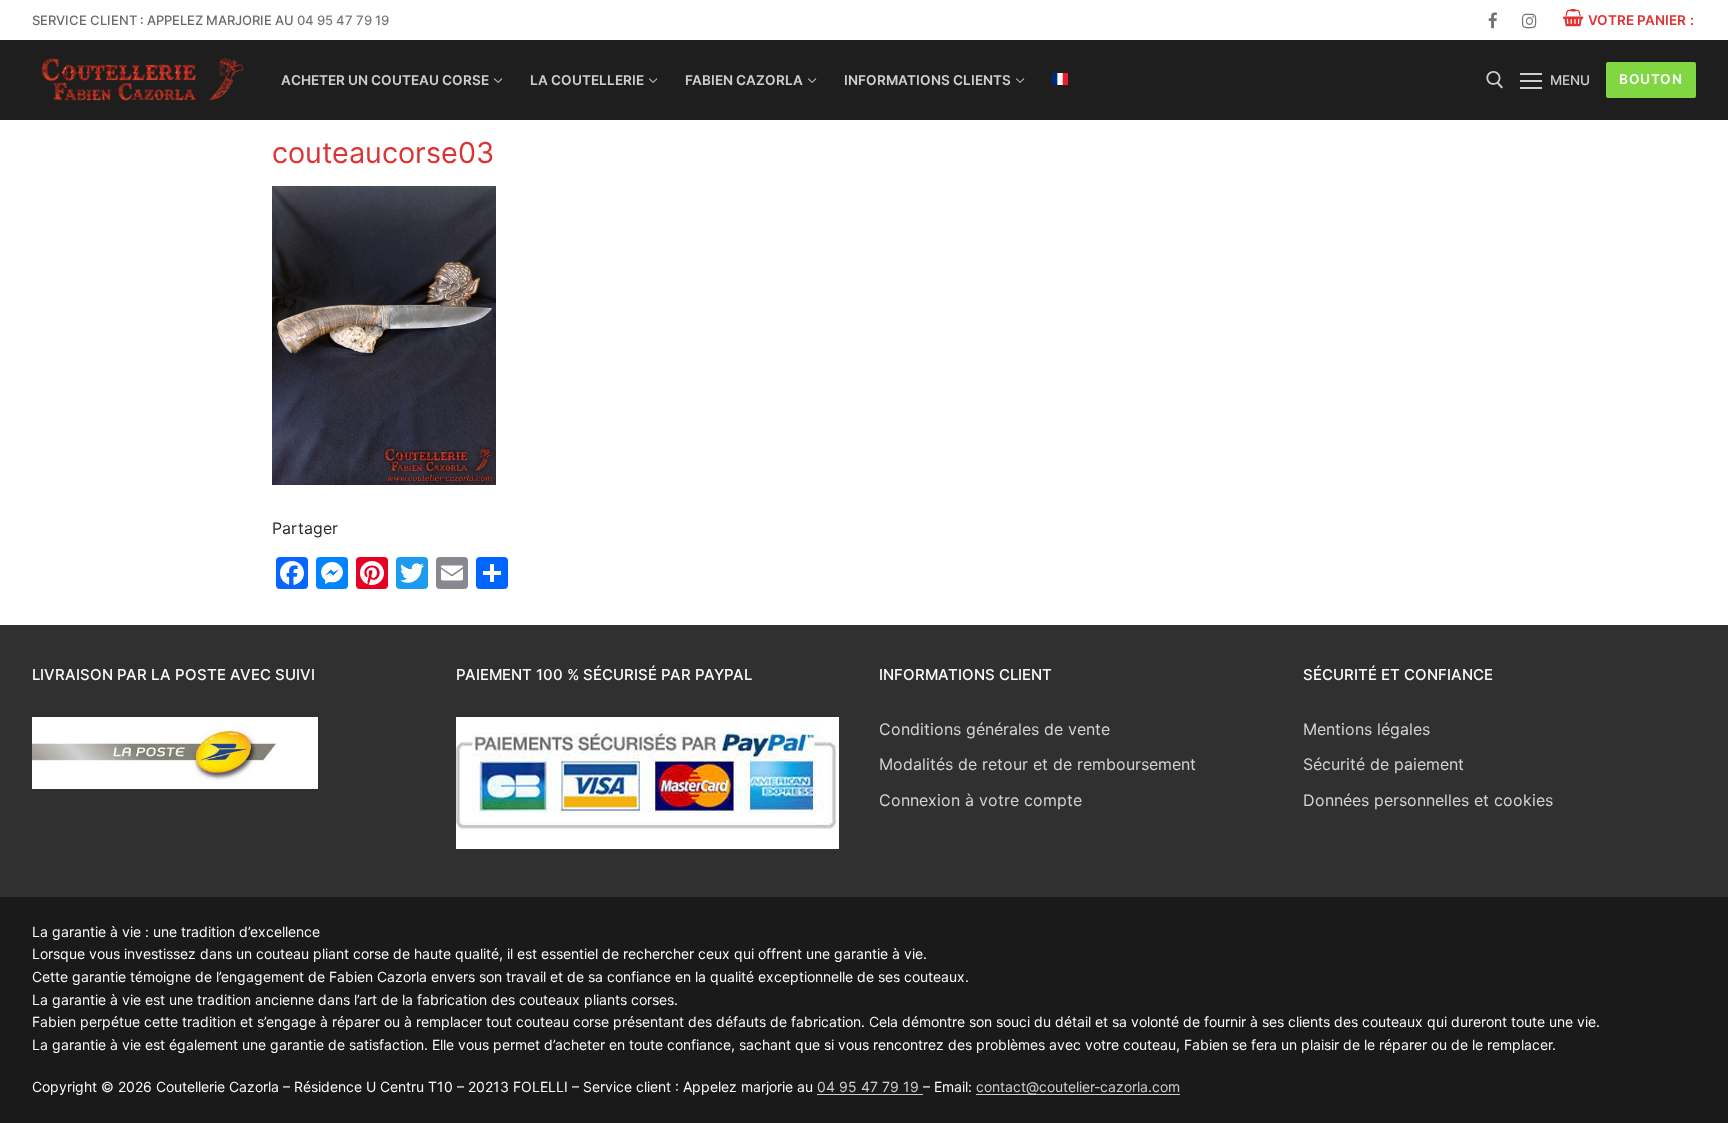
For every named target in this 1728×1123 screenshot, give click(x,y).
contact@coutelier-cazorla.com (1078, 1086)
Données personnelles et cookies (1428, 800)
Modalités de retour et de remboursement (1037, 764)
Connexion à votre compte (980, 800)
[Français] (1060, 79)
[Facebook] (1493, 20)
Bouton (1650, 79)
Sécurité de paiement (1383, 764)
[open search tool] (1495, 80)
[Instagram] (1529, 20)
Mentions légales (1366, 729)
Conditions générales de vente (994, 729)
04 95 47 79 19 (343, 20)
